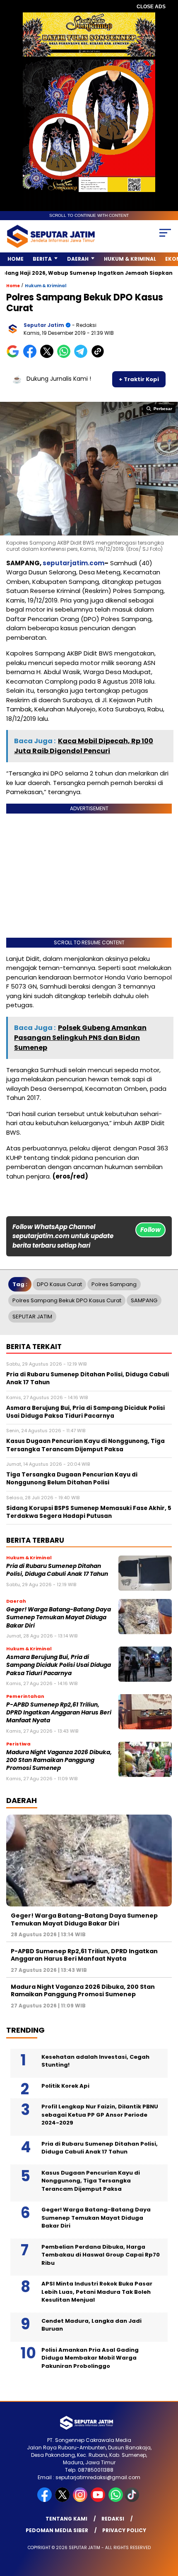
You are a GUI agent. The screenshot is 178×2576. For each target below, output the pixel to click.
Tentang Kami (66, 2519)
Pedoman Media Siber (57, 2530)
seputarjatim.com (73, 563)
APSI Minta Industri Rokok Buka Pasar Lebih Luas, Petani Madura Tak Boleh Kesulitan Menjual (97, 2292)
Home (16, 259)
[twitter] (63, 2500)
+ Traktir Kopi (139, 379)
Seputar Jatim (44, 325)
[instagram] (81, 2500)
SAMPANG (144, 1300)
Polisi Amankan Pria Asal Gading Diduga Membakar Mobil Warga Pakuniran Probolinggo (90, 2358)
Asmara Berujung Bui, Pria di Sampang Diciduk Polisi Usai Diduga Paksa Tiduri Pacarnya (59, 1665)
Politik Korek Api (65, 2086)
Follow (150, 1230)
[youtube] (99, 2500)
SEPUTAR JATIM (32, 1317)
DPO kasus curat (59, 1284)
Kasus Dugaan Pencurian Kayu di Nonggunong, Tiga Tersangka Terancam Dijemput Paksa (91, 2181)
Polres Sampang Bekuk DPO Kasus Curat (67, 1300)
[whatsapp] (116, 2500)
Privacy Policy (124, 2530)
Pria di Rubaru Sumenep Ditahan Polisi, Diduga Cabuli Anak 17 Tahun (57, 1570)
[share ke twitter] (49, 356)
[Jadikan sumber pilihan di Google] (15, 356)
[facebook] (45, 2500)
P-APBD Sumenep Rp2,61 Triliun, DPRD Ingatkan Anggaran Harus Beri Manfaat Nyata (59, 1713)
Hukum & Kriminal (130, 259)
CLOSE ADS (151, 7)
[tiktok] (133, 2500)
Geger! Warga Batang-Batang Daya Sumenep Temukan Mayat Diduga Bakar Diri (59, 1618)
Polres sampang (114, 1284)
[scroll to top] (166, 2528)
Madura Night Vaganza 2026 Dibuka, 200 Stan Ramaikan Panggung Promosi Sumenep (59, 1760)
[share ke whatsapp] (66, 356)
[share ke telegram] (82, 356)
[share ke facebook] (32, 356)
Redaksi (113, 2519)
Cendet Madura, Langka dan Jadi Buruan (91, 2325)
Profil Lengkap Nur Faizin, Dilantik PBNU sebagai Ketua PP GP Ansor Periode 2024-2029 (100, 2115)
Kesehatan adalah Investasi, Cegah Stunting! (95, 2061)
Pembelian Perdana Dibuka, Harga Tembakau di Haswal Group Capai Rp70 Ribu (101, 2255)
